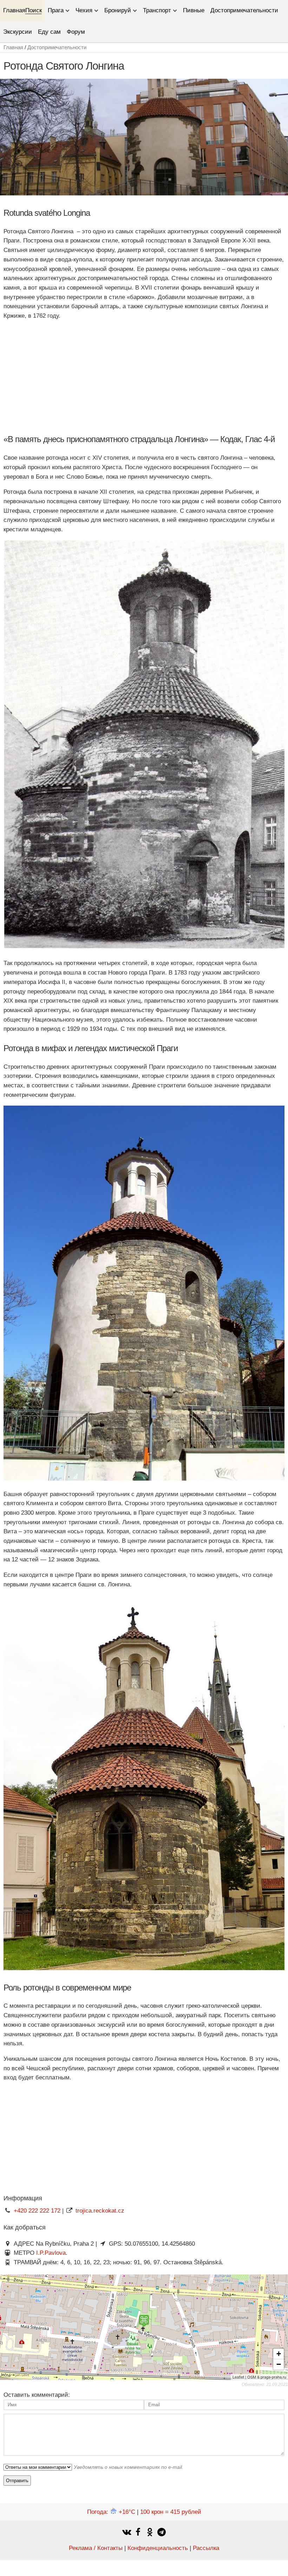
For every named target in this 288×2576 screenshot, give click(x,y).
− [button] (279, 2364)
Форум (76, 32)
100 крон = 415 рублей (171, 2512)
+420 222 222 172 (37, 2211)
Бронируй (118, 10)
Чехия (84, 10)
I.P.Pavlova (51, 2253)
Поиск (34, 10)
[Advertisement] (144, 376)
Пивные (194, 10)
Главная (14, 10)
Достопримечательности (244, 10)
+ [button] (279, 2354)
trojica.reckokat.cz (100, 2211)
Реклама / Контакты (96, 2548)
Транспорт (157, 10)
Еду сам (49, 32)
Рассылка (206, 2548)
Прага (56, 10)
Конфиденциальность (158, 2548)
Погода (111, 2512)
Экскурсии (18, 32)
